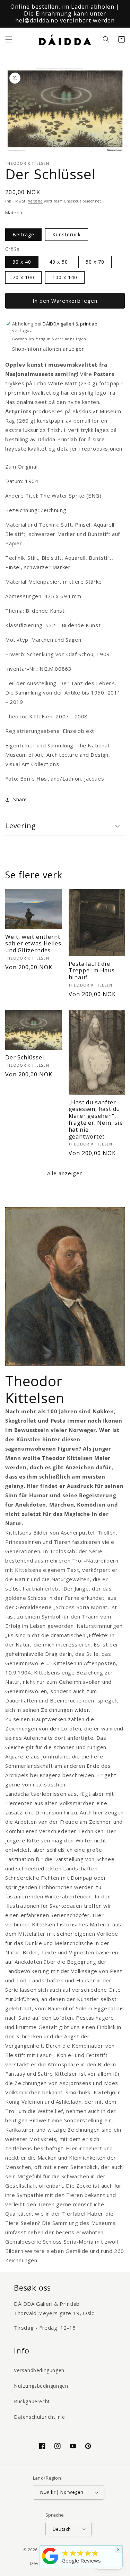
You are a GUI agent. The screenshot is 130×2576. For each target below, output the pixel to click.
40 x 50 (59, 262)
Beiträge (23, 234)
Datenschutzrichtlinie (40, 2417)
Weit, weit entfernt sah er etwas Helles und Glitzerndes (33, 944)
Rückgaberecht (32, 2401)
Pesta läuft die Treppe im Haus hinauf (92, 971)
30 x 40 (22, 262)
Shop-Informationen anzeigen (48, 349)
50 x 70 (95, 262)
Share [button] (20, 799)
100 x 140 (65, 277)
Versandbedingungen (39, 2370)
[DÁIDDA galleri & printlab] (50, 2564)
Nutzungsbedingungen (41, 2386)
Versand (35, 201)
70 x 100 (23, 277)
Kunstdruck (67, 234)
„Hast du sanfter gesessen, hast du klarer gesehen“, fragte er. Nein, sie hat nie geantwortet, (96, 1120)
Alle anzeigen (65, 1173)
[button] (9, 39)
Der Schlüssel (25, 1058)
